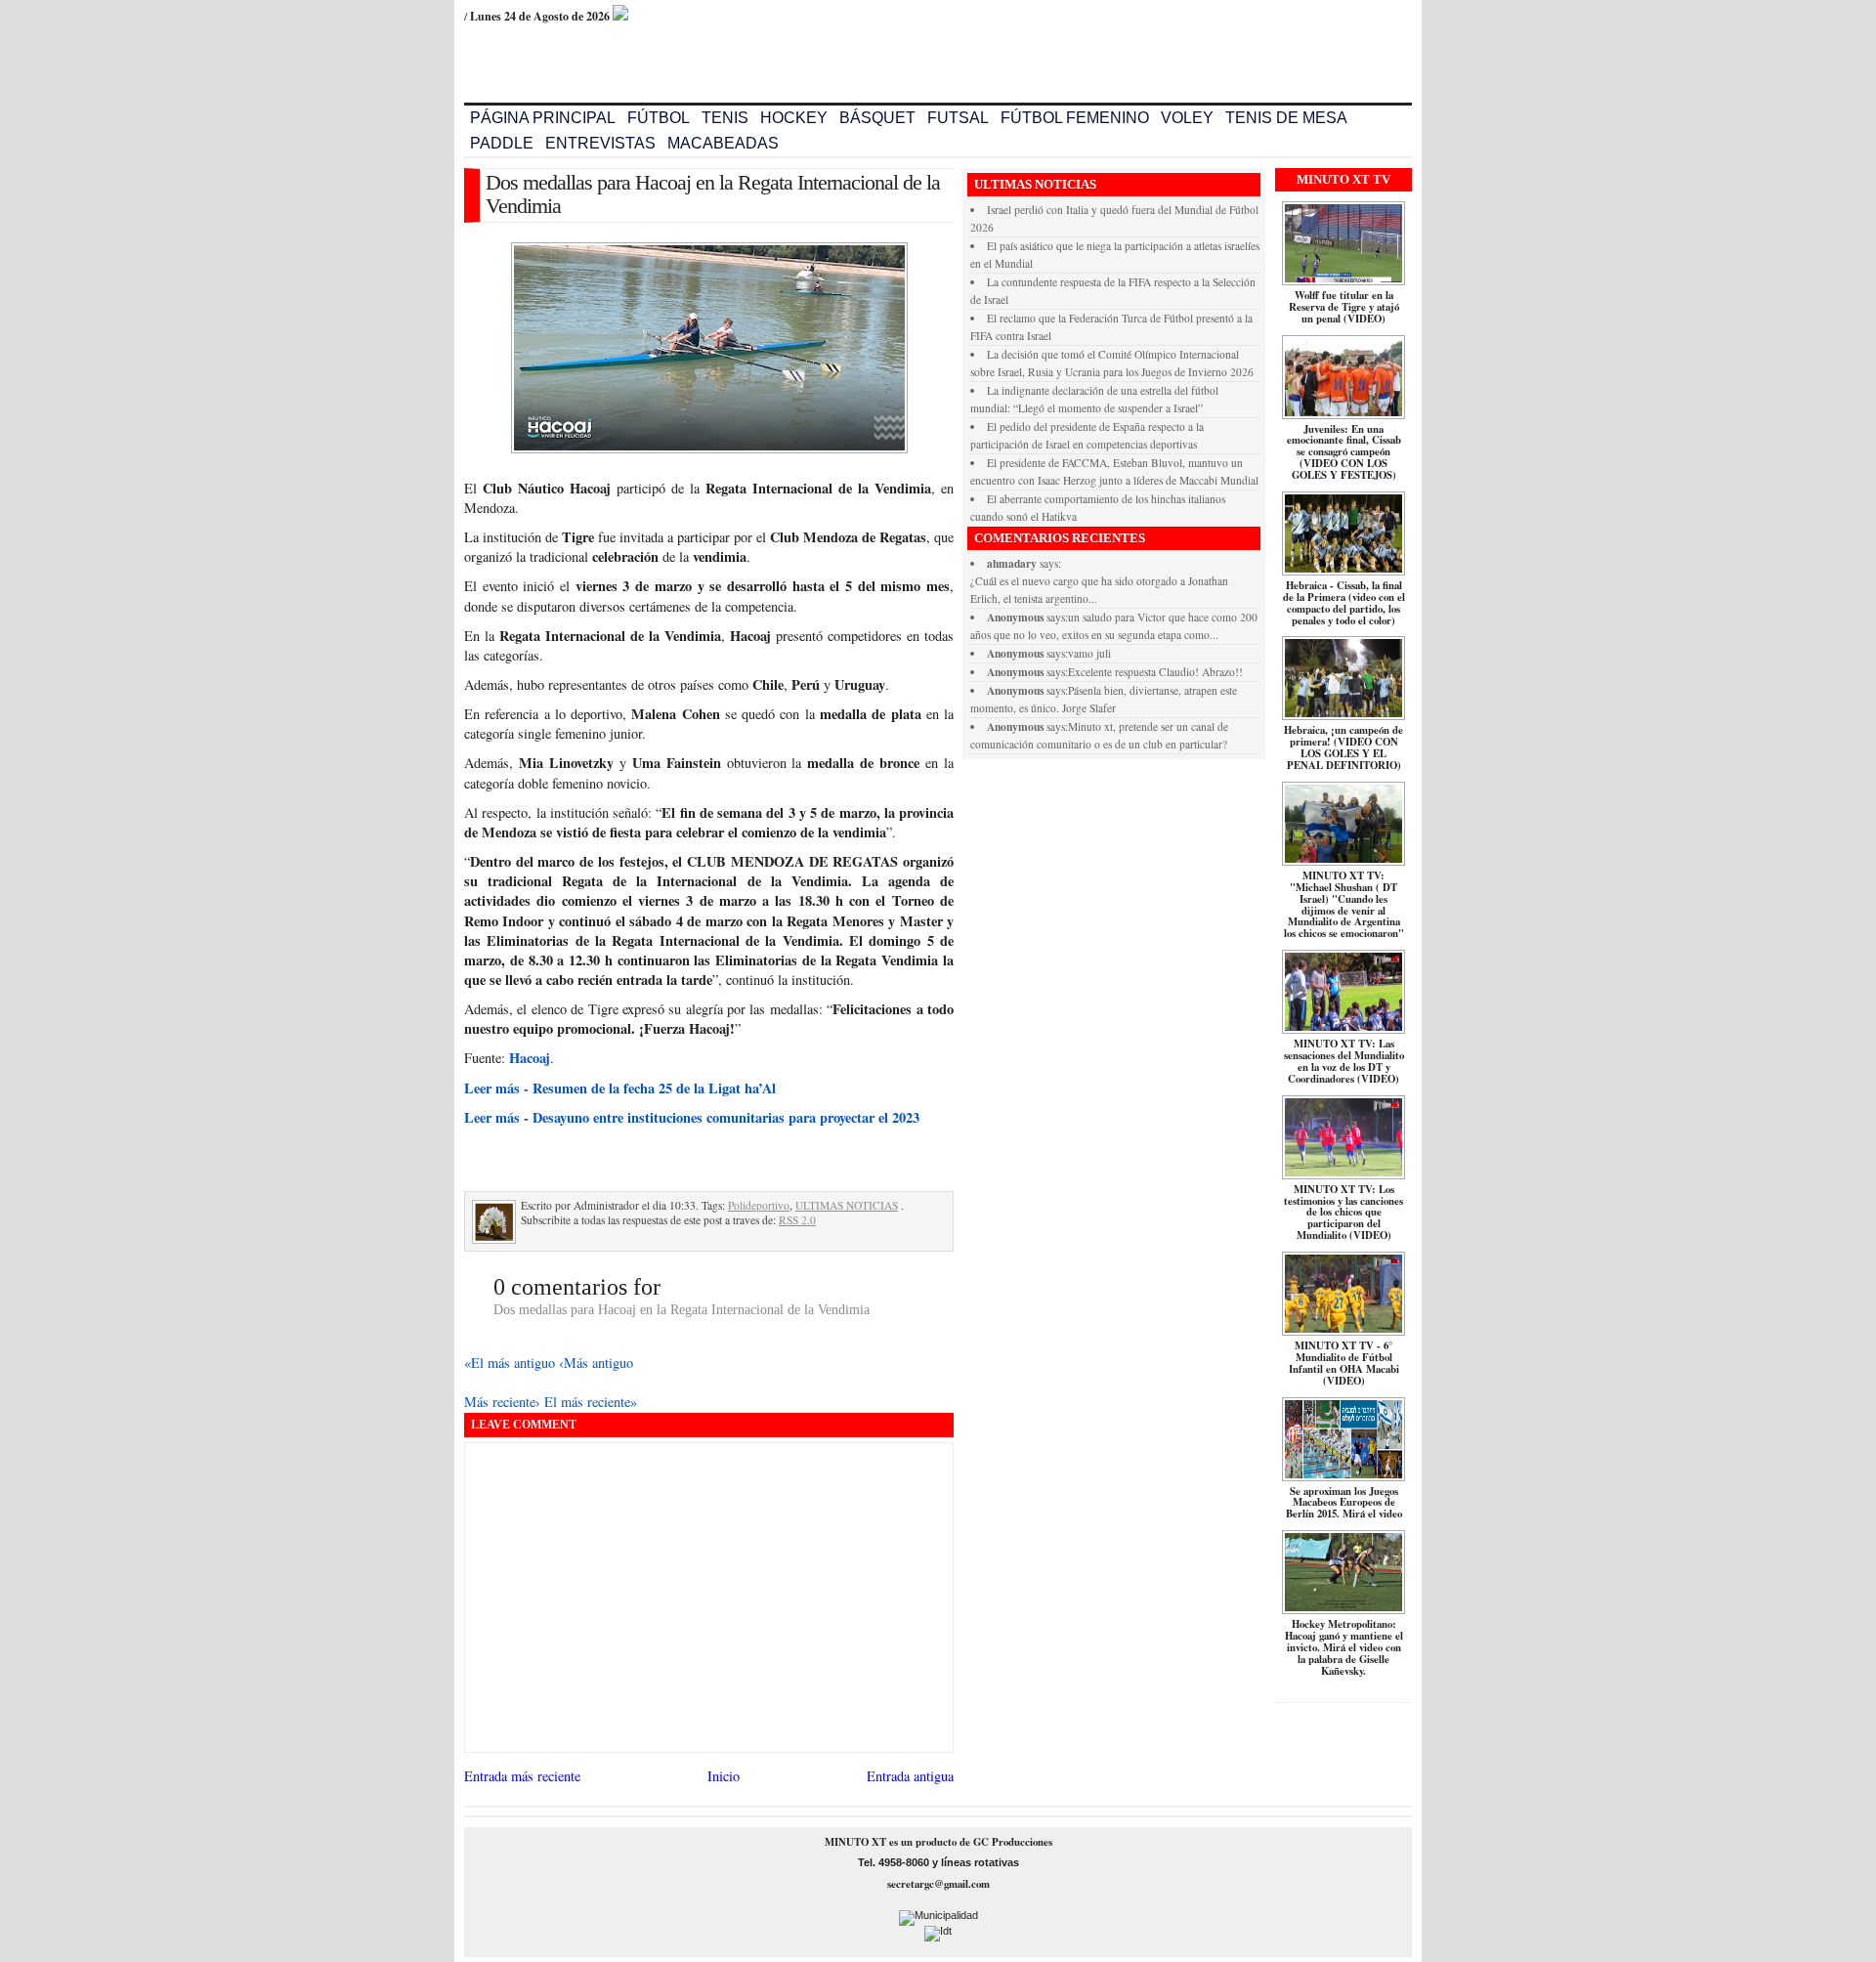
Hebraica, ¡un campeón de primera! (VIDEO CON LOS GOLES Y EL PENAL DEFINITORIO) (1343, 747)
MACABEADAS (723, 143)
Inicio (724, 1776)
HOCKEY (794, 118)
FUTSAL (958, 118)
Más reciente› (504, 1402)
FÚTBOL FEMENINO (1075, 118)
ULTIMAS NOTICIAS (847, 1205)
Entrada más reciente (522, 1776)
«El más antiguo (512, 1363)
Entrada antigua (910, 1776)
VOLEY (1187, 118)
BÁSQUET (877, 118)
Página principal (543, 118)
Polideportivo (759, 1205)
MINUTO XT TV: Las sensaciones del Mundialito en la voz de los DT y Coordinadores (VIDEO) (1344, 1061)
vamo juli (1089, 653)
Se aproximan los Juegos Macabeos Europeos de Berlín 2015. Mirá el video (1344, 1503)
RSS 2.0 (797, 1220)
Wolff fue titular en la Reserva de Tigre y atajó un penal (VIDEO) (1344, 307)
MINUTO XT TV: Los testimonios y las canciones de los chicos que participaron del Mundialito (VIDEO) (1343, 1213)
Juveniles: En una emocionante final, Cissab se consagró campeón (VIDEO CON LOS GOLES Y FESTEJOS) (1344, 452)
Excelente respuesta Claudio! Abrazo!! (1155, 672)
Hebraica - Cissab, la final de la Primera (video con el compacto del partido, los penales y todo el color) (1344, 603)
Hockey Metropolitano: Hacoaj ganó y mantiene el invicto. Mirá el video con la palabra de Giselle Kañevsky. (1344, 1647)
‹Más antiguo (596, 1363)
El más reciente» (591, 1402)
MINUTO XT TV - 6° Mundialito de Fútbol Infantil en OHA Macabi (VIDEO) (1344, 1363)
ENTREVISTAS (600, 143)
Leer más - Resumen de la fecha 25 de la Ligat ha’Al (620, 1088)
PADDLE (502, 143)
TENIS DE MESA (1286, 118)
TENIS (725, 118)
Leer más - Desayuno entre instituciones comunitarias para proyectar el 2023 (692, 1117)
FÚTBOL (659, 118)
